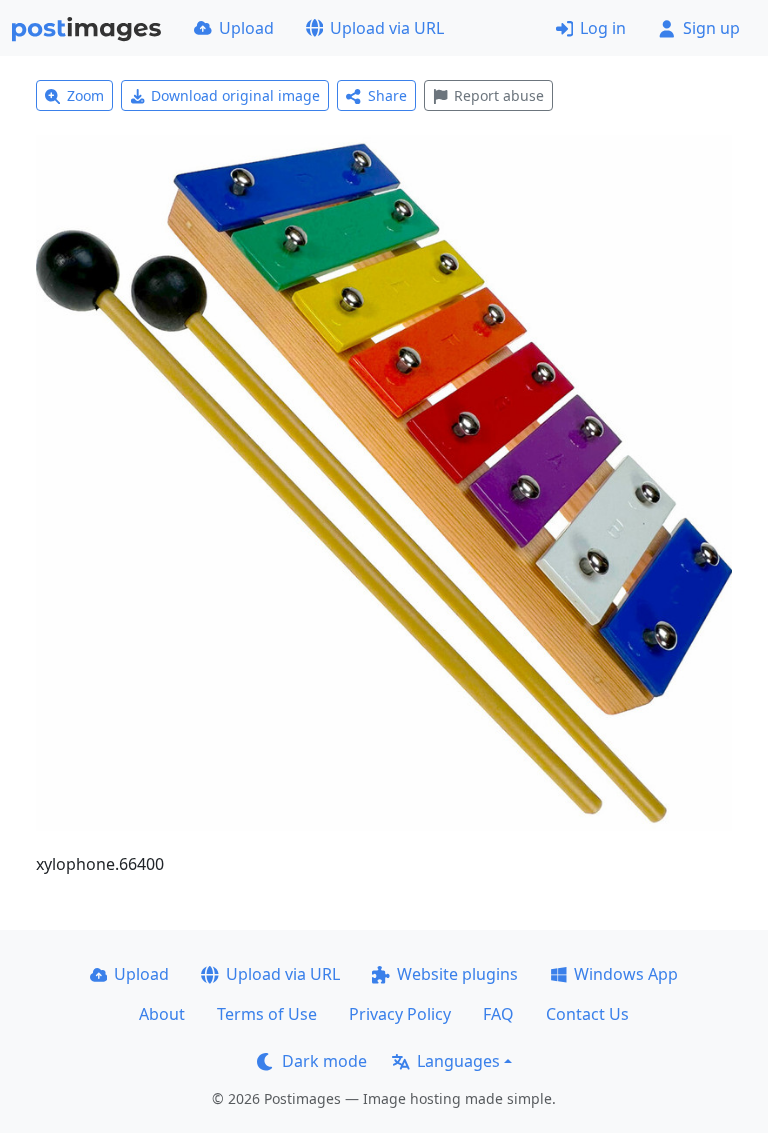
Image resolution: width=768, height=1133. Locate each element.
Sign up (711, 28)
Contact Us (587, 1014)
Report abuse (499, 95)
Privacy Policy (400, 1014)
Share (387, 95)
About (162, 1014)
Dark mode (324, 1061)
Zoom (85, 95)
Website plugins (457, 974)
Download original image (235, 95)
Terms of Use (267, 1014)
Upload (246, 28)
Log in (603, 28)
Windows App (626, 974)
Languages (458, 1061)
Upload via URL (387, 28)
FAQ (498, 1014)
